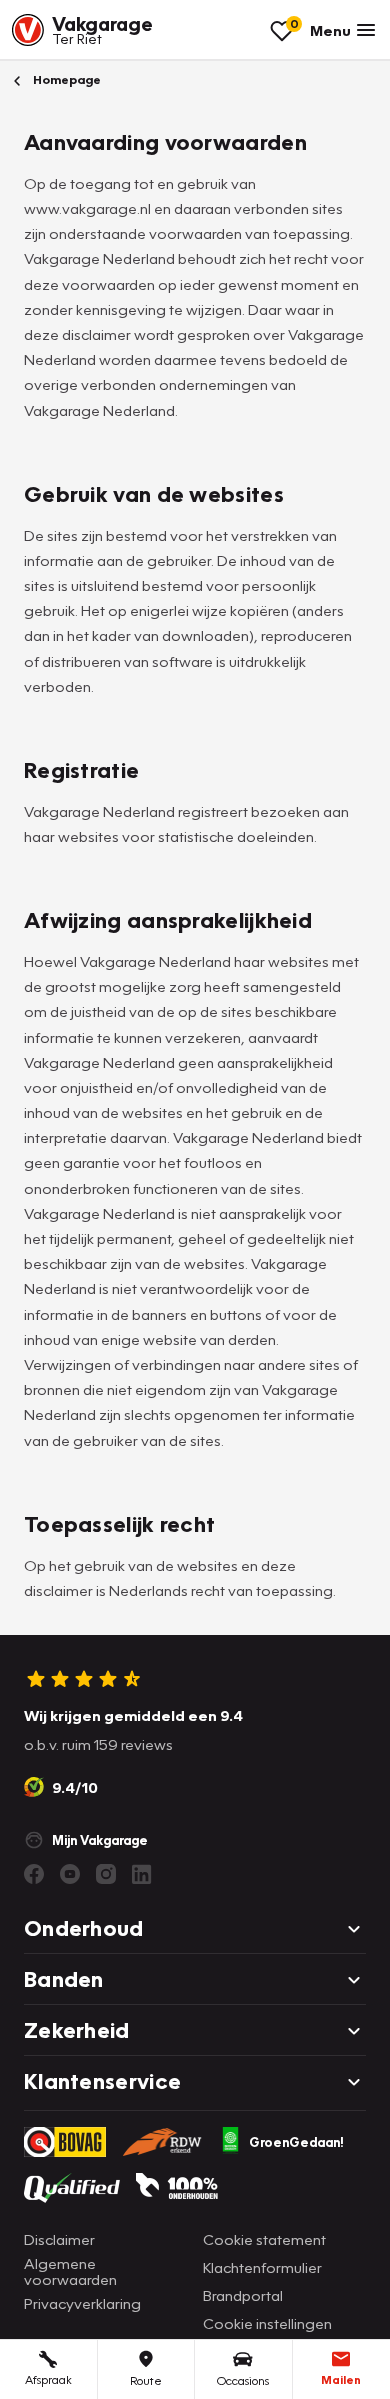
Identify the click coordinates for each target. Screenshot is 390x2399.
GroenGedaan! (296, 2142)
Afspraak (48, 2379)
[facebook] (34, 1874)
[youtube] (70, 1874)
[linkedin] (142, 1874)
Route (146, 2380)
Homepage (65, 79)
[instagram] (106, 1874)
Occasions (243, 2380)
